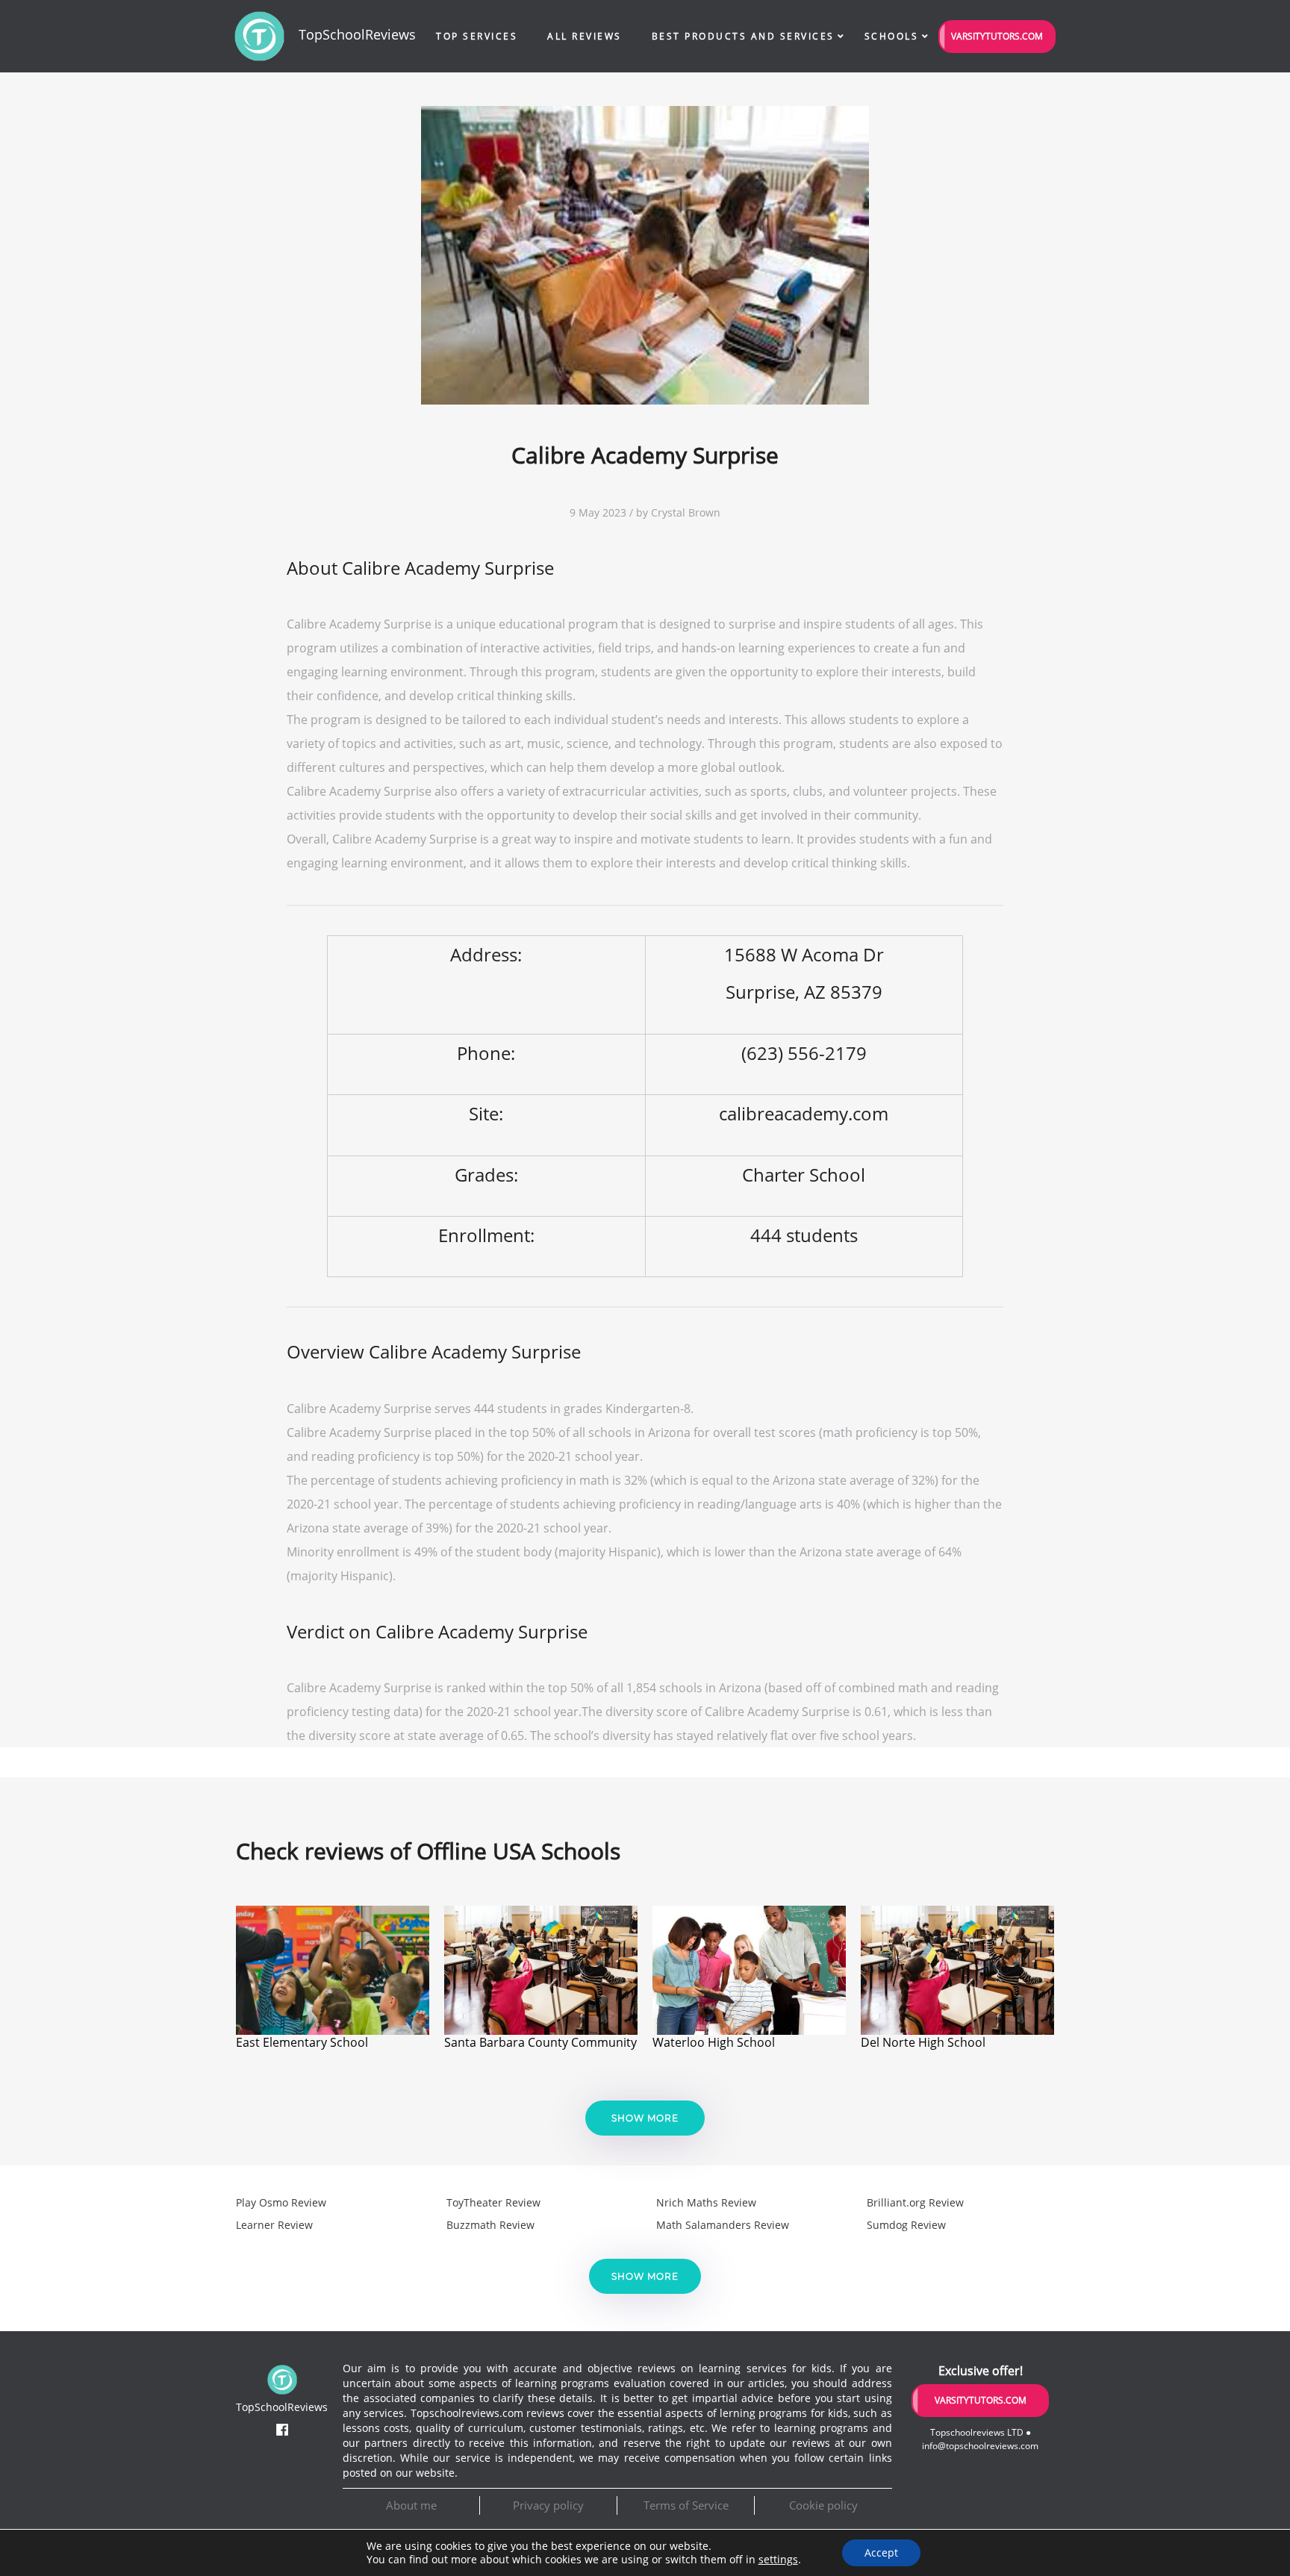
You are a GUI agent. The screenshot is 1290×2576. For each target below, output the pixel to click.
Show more (645, 2118)
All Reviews (585, 36)
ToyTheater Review (493, 2202)
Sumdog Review (906, 2225)
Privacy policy (548, 2505)
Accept (881, 2552)
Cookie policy (823, 2505)
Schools (892, 36)
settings (778, 2560)
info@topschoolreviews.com (980, 2446)
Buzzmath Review (490, 2225)
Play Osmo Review (281, 2202)
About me (411, 2505)
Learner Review (274, 2225)
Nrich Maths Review (706, 2202)
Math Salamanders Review (723, 2225)
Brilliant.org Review (915, 2202)
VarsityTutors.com (997, 36)
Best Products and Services (743, 36)
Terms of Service (686, 2505)
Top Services (477, 36)
